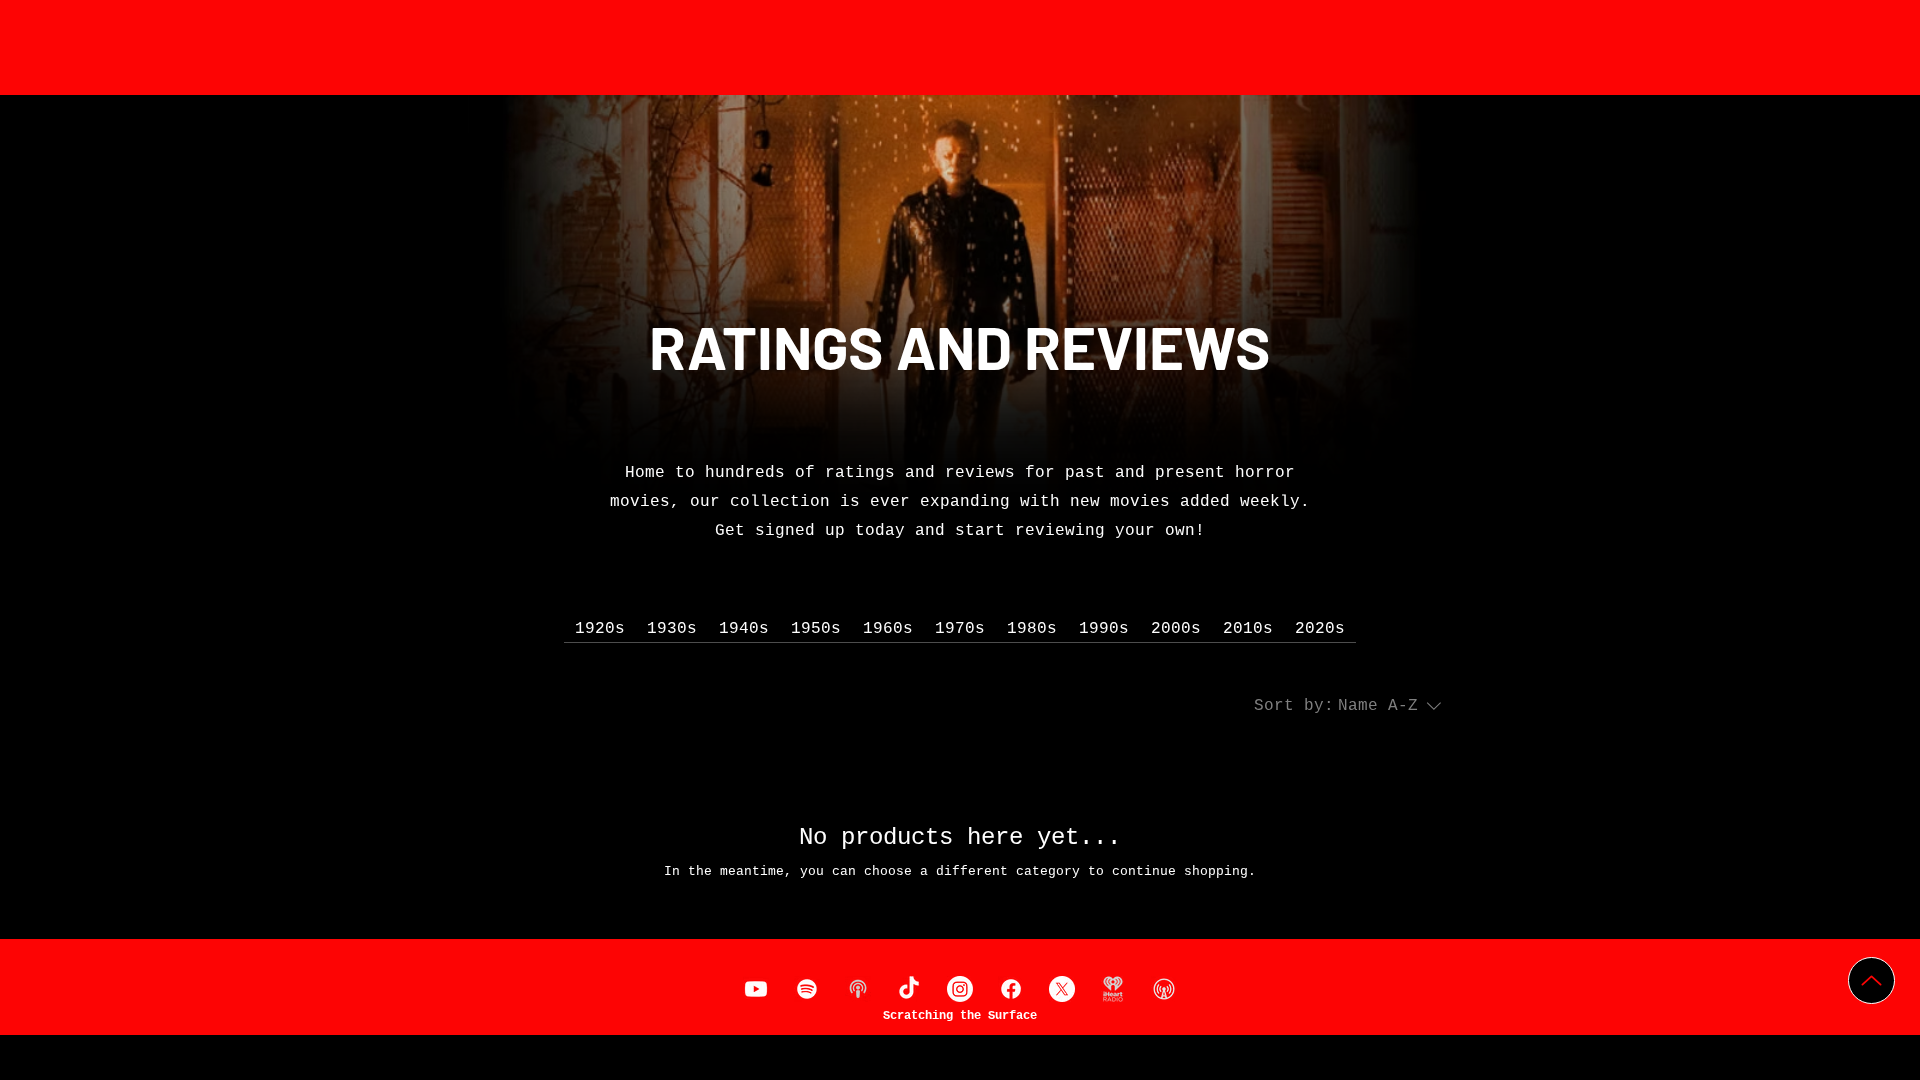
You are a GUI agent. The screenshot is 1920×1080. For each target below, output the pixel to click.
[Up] (1871, 980)
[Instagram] (960, 989)
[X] (1062, 989)
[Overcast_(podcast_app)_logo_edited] (1164, 989)
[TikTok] (909, 989)
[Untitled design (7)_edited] (858, 989)
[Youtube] (756, 989)
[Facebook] (1011, 989)
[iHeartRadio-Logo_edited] (1113, 989)
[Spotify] (807, 989)
